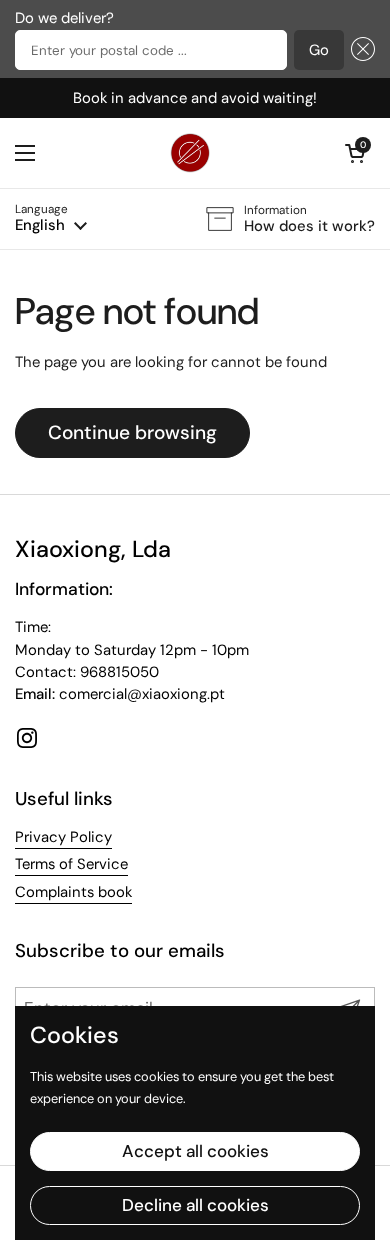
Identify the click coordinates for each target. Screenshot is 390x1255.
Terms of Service (71, 864)
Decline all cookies (195, 1205)
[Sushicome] (190, 153)
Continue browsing (132, 432)
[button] (359, 50)
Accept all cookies (195, 1151)
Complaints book (73, 892)
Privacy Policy (63, 837)
